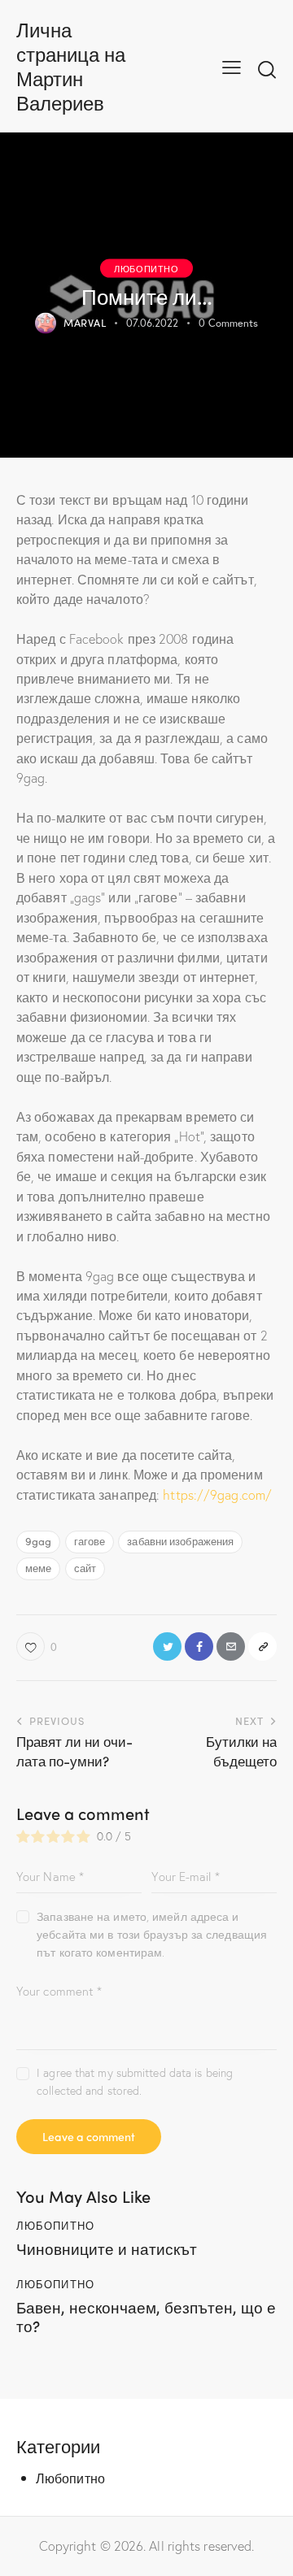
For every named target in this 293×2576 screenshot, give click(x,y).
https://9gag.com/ (217, 1494)
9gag (38, 1541)
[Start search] (267, 69)
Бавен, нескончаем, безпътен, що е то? (146, 2317)
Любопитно (146, 267)
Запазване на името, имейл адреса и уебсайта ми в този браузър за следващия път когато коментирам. (152, 1934)
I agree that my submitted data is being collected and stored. (135, 2081)
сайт (85, 1568)
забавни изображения (180, 1541)
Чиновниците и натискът (107, 2249)
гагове (90, 1541)
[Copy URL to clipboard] (262, 1646)
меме (38, 1568)
